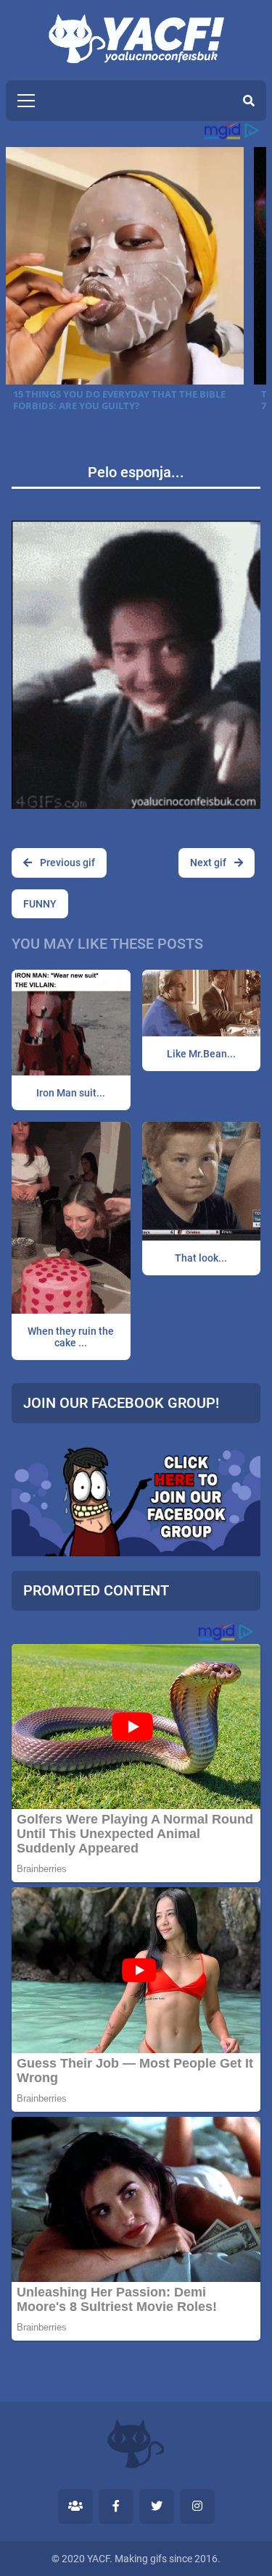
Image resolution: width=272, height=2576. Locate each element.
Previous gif (66, 863)
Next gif (209, 863)
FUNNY (40, 904)
